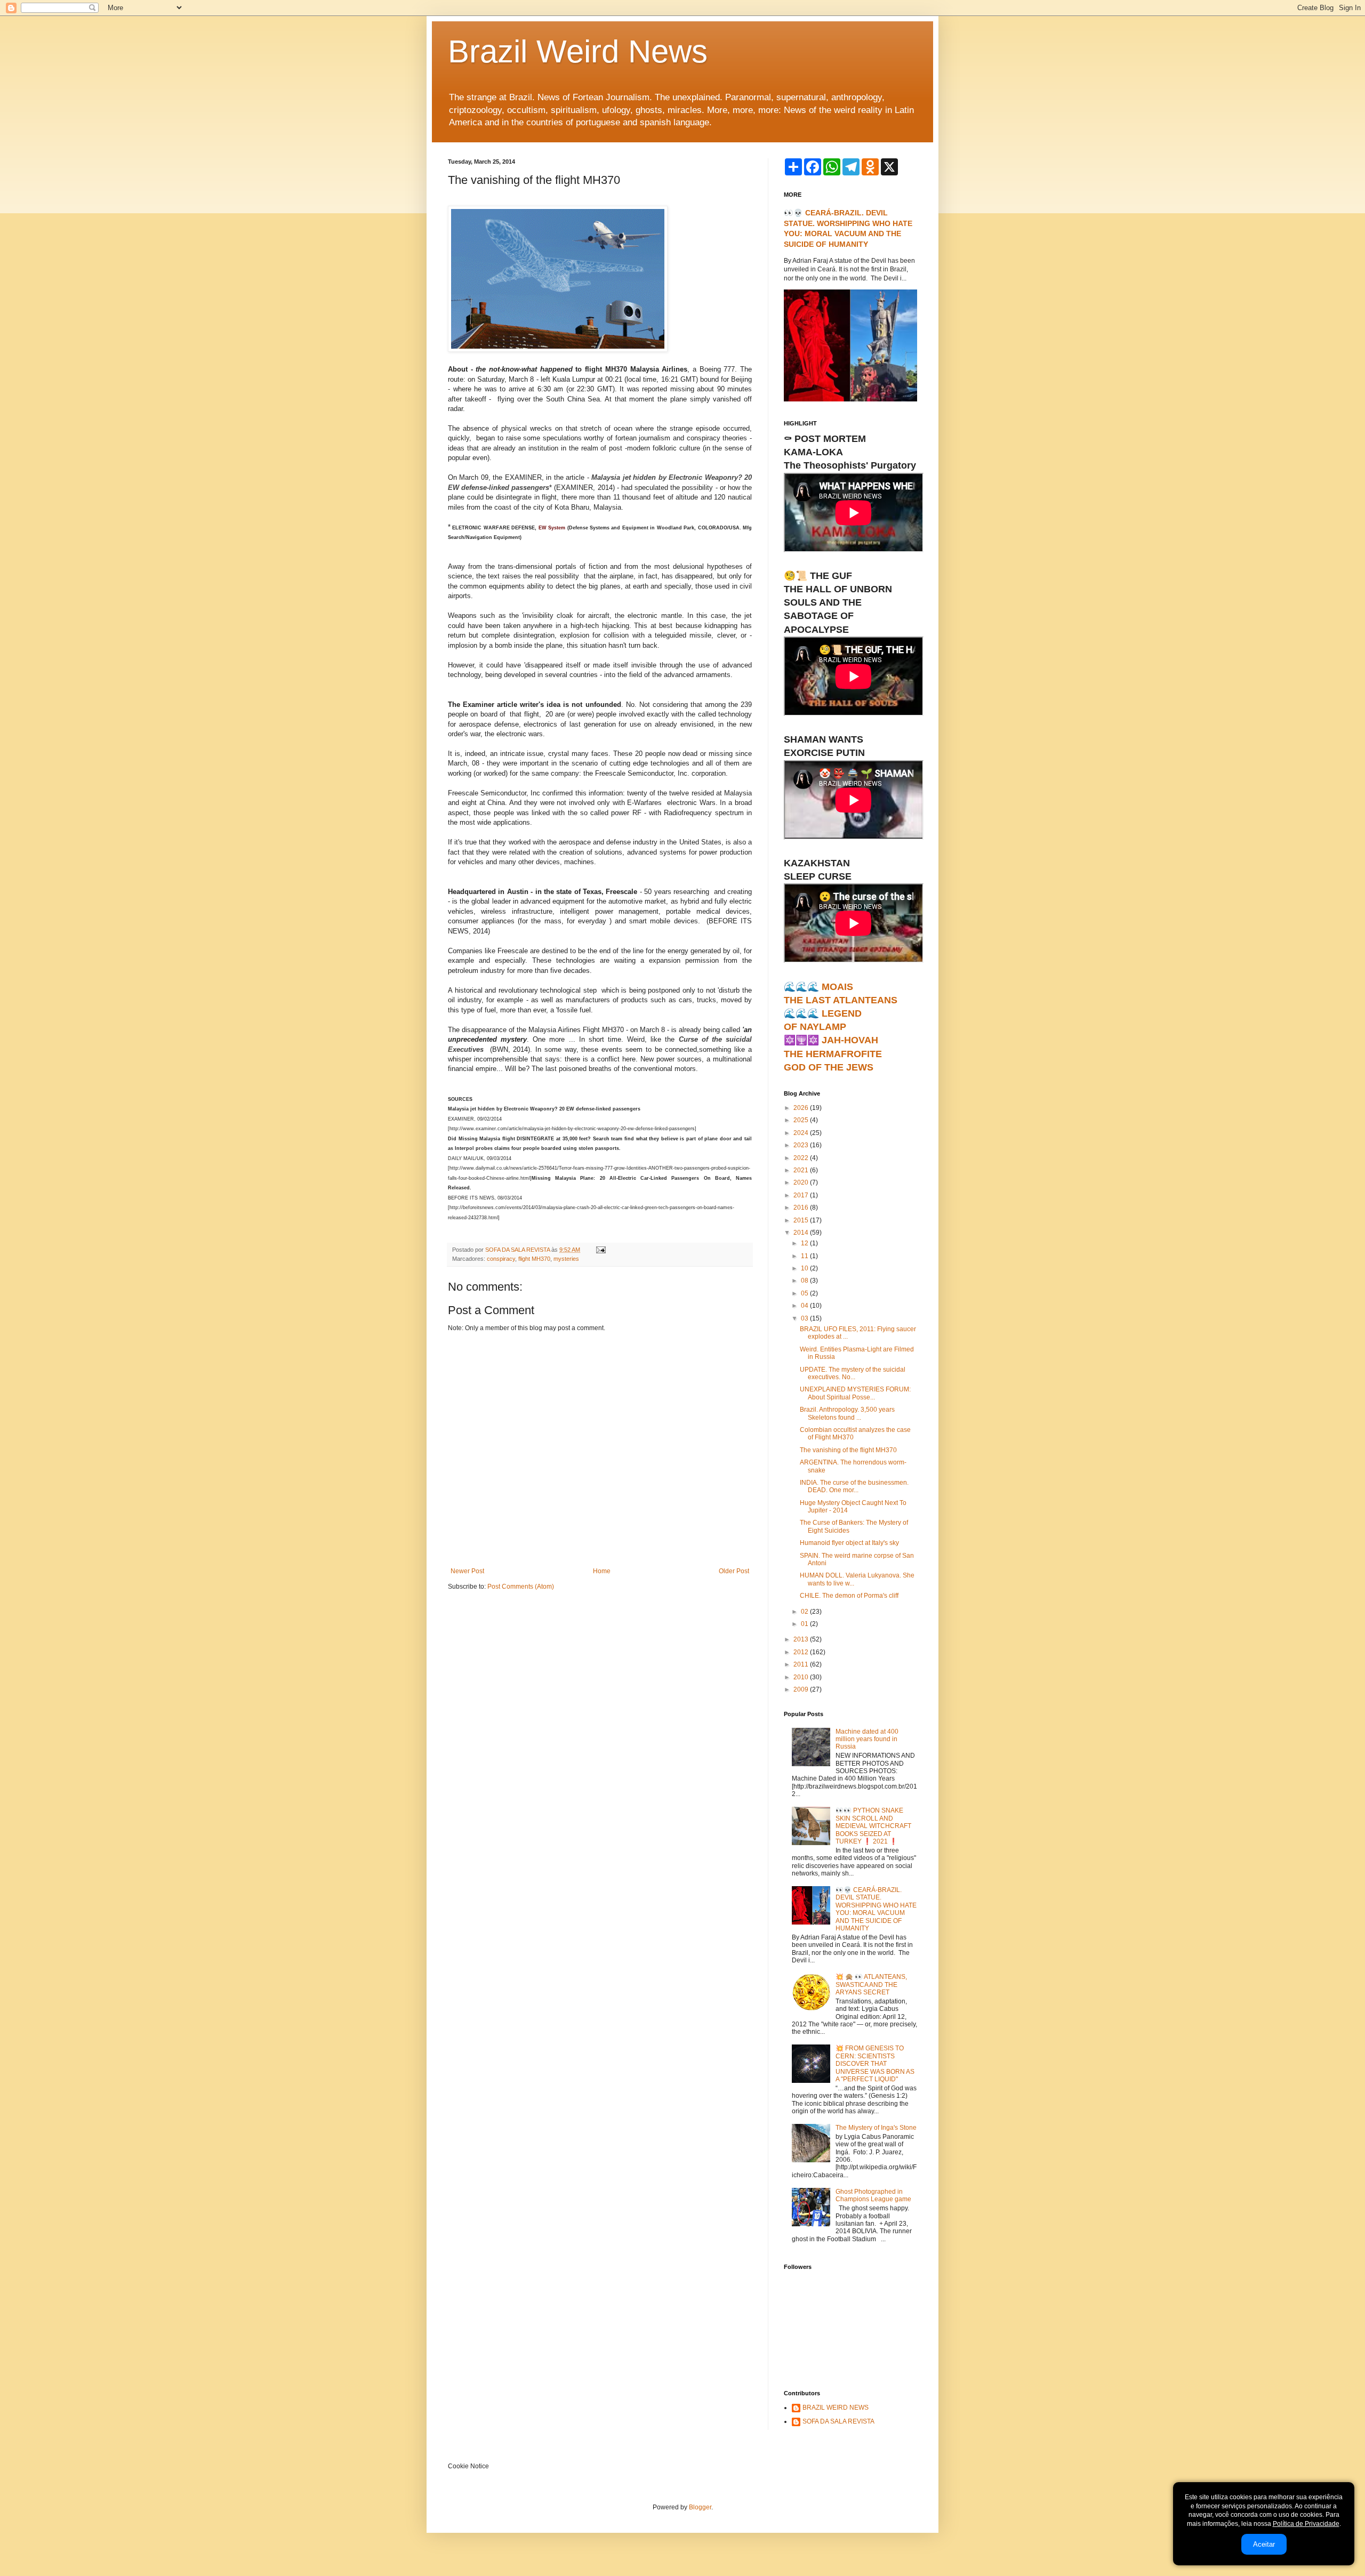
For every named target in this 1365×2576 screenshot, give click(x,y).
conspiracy (501, 1259)
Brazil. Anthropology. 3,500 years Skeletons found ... (847, 1413)
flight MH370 (534, 1259)
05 (805, 1293)
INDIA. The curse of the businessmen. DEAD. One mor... (854, 1486)
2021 (802, 1170)
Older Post (734, 1571)
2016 (802, 1207)
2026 (802, 1108)
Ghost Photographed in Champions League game (873, 2195)
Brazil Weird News (578, 51)
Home (602, 1571)
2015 (802, 1220)
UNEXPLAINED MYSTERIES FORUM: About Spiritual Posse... (855, 1393)
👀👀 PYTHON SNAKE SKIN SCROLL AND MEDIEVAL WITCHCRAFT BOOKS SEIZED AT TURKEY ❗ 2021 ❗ (873, 1826)
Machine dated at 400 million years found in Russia (867, 1739)
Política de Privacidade (1306, 2524)
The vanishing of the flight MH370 (848, 1450)
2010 (802, 1677)
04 (805, 1306)
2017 (802, 1195)
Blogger (700, 2507)
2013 (802, 1639)
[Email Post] (600, 1250)
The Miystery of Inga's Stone (876, 2128)
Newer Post (467, 1571)
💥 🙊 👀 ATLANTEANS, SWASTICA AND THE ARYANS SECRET (871, 1985)
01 (805, 1624)
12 (805, 1243)
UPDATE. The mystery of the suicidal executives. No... (853, 1373)
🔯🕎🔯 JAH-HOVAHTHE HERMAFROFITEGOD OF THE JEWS (833, 1053)
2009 (802, 1689)
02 (805, 1612)
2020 (802, 1182)
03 (805, 1318)
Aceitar (1264, 2544)
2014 (802, 1233)
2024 (802, 1133)
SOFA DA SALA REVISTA (838, 2421)
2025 (802, 1120)
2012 (802, 1652)
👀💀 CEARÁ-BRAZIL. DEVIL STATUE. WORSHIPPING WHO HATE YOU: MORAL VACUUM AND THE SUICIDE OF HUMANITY (876, 1909)
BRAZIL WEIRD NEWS (836, 2408)
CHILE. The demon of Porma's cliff (849, 1596)
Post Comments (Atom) (521, 1587)
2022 (802, 1158)
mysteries (566, 1259)
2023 (802, 1145)
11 (805, 1256)
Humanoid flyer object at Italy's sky (849, 1543)
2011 (802, 1664)
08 (805, 1281)
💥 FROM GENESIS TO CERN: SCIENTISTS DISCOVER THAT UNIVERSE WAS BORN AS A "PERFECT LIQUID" (875, 2064)
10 (805, 1268)
